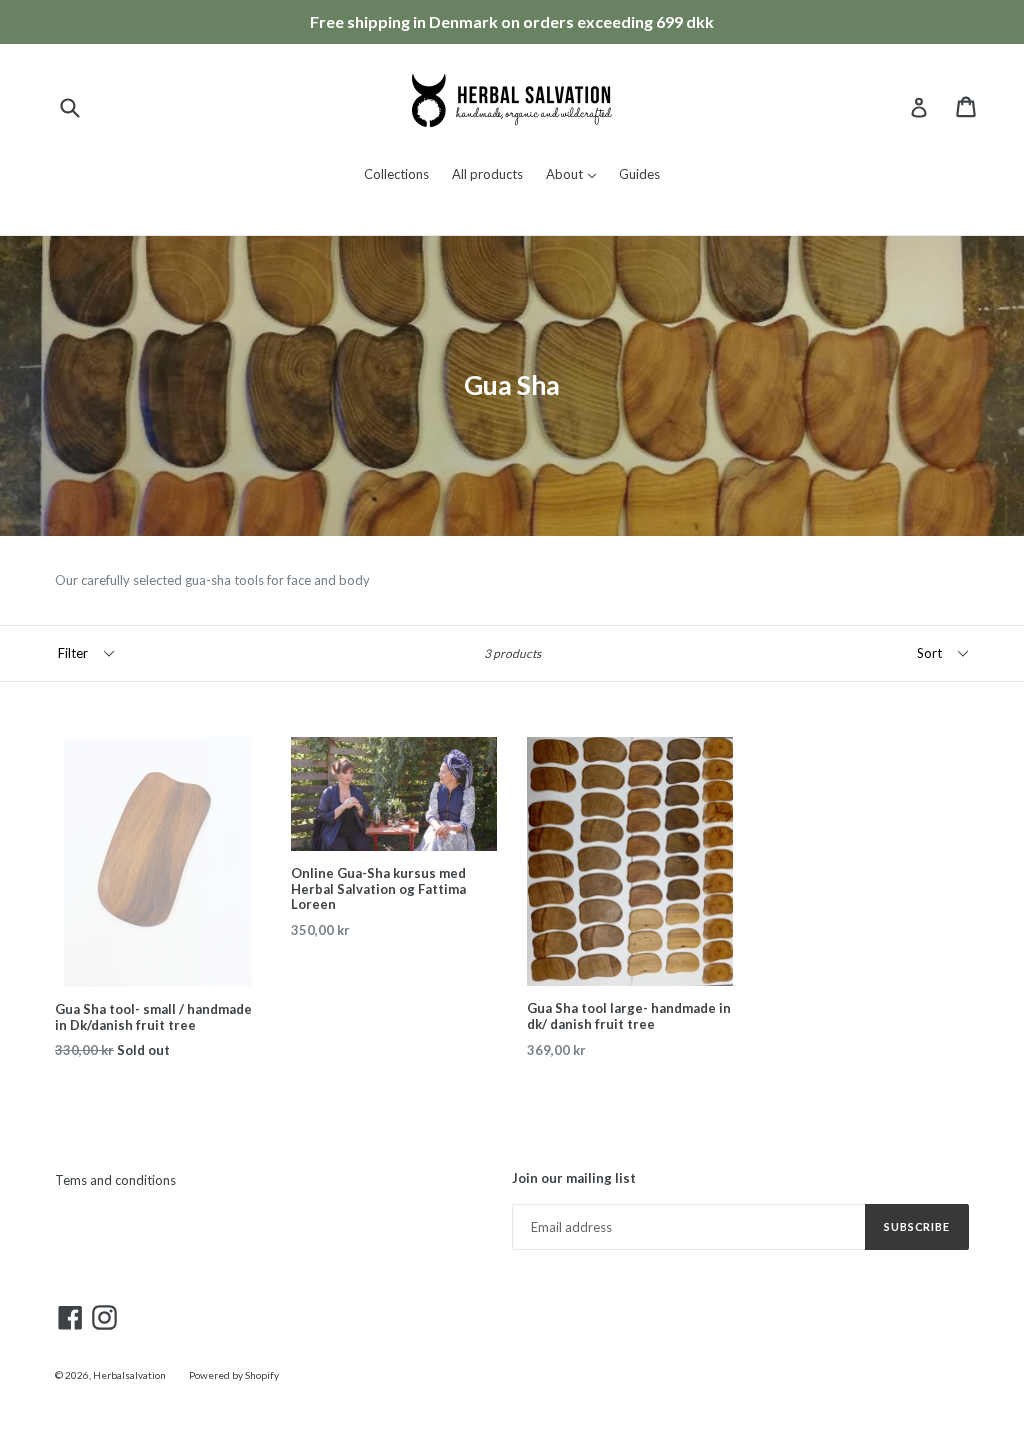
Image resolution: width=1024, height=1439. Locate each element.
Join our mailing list (574, 1178)
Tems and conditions (115, 1180)
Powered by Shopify (234, 1375)
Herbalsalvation (129, 1375)
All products (487, 174)
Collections (396, 174)
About (576, 173)
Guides (639, 174)
